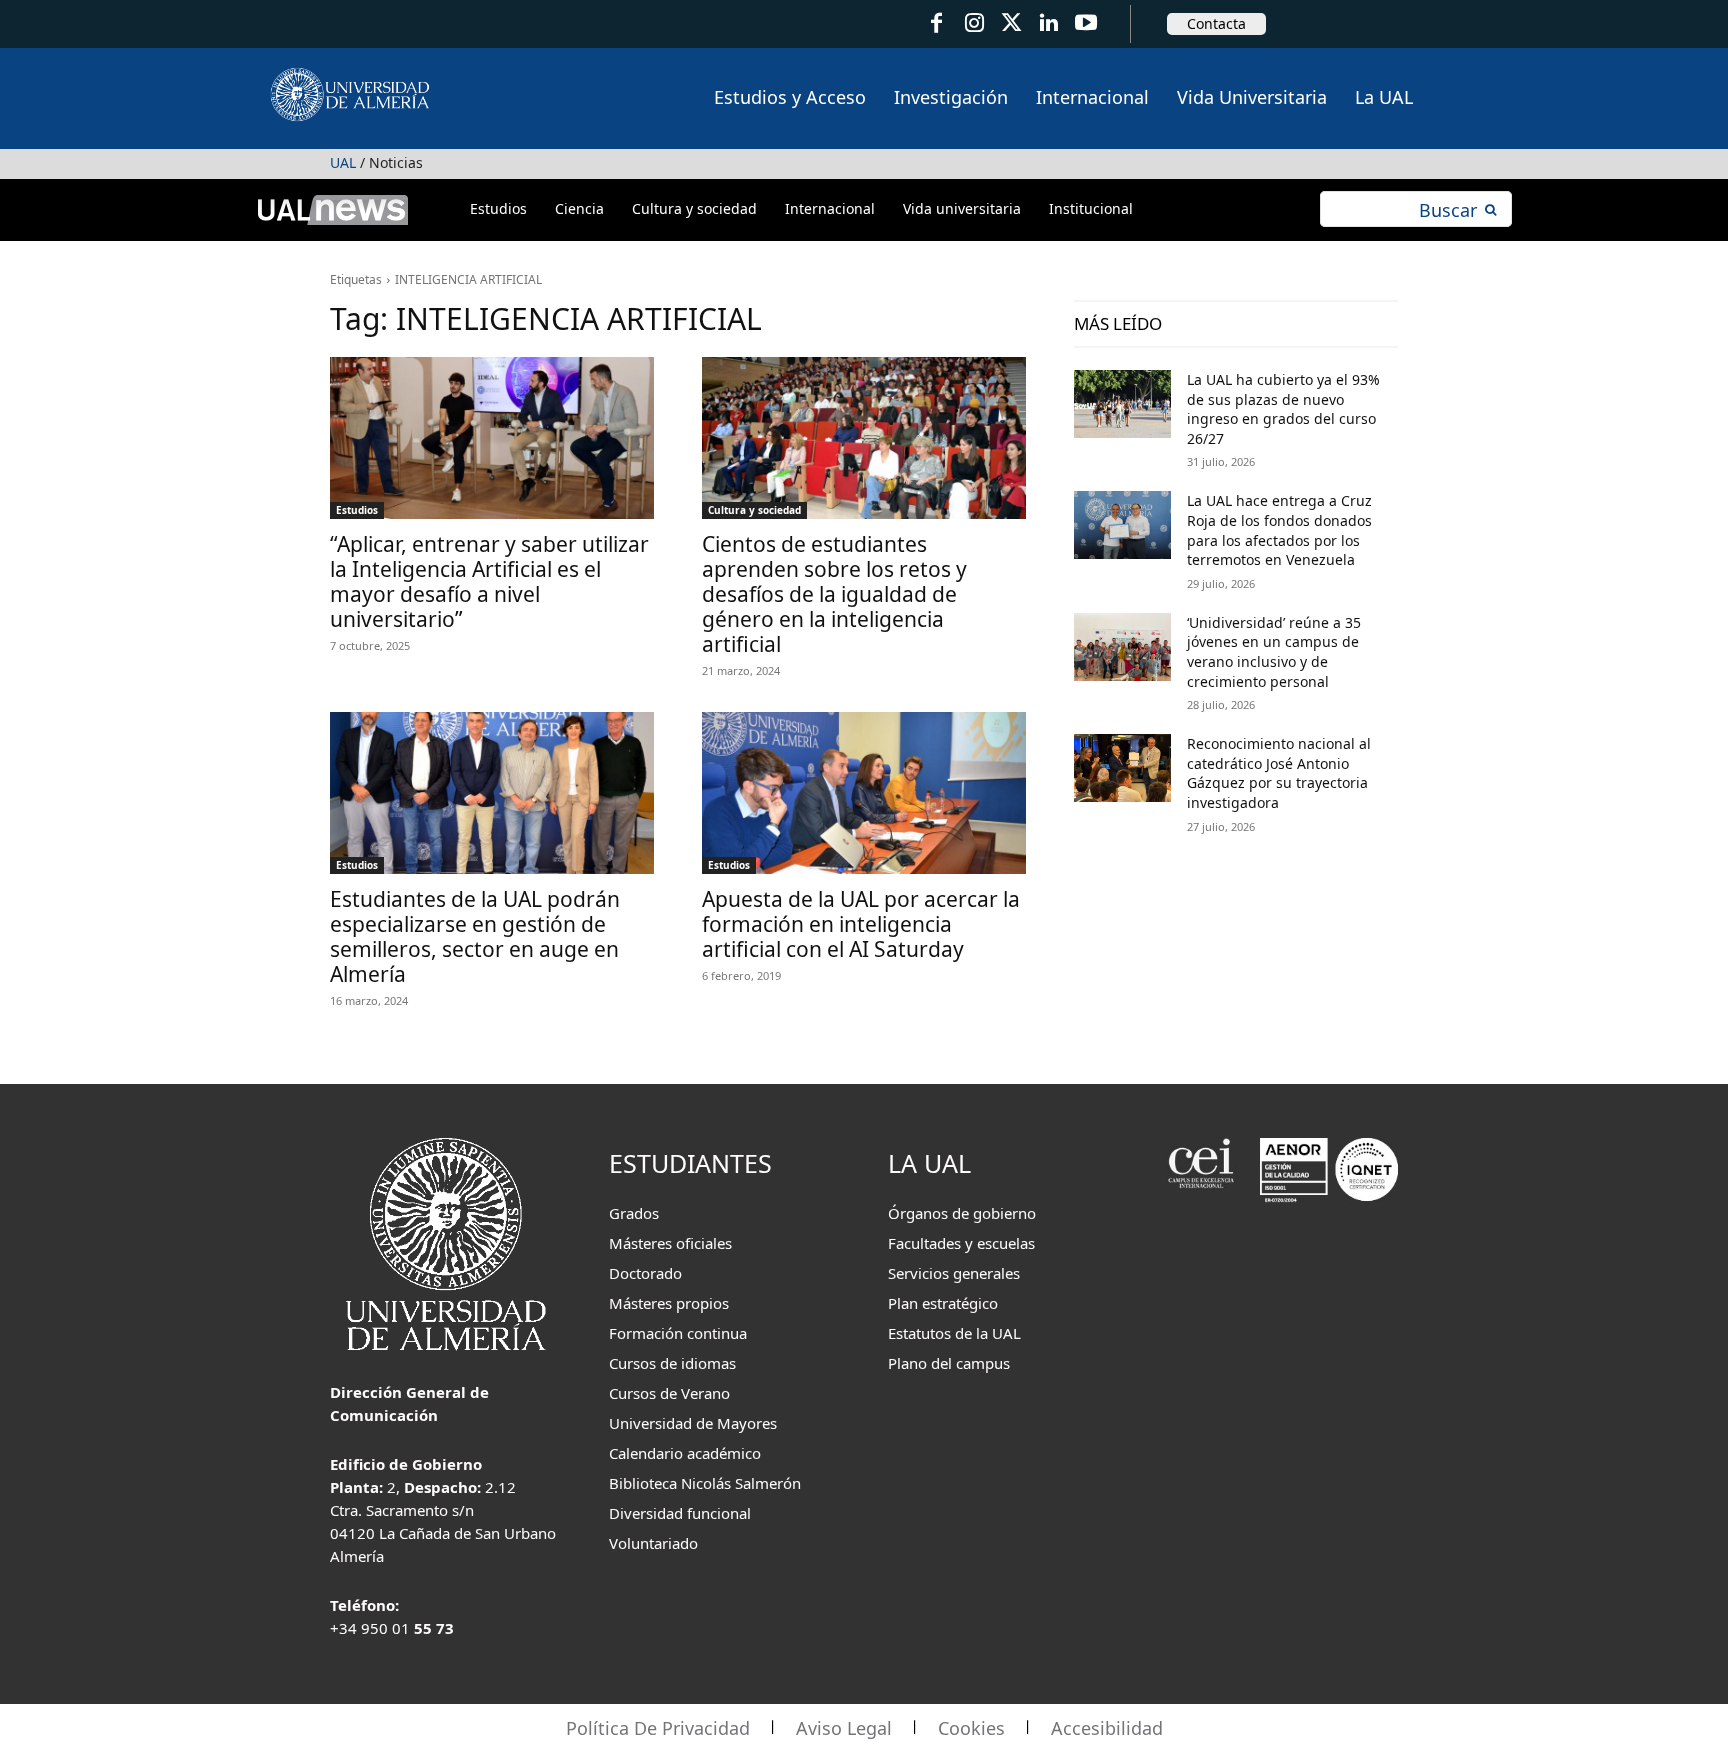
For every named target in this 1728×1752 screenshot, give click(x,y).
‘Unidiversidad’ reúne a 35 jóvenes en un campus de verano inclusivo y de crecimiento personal (1274, 652)
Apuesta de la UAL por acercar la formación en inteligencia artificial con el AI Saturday (861, 924)
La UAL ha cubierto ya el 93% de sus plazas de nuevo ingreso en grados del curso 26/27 (1283, 409)
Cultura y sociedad (754, 510)
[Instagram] (973, 23)
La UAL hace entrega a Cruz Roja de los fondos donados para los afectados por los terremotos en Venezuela (1279, 530)
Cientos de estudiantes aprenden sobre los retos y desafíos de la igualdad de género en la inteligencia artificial (834, 594)
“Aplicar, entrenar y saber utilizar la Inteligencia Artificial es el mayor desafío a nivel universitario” (489, 581)
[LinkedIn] (1048, 23)
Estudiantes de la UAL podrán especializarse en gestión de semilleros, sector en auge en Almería (475, 936)
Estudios (357, 510)
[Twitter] (1011, 23)
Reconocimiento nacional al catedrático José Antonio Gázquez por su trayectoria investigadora (1279, 773)
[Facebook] (936, 23)
